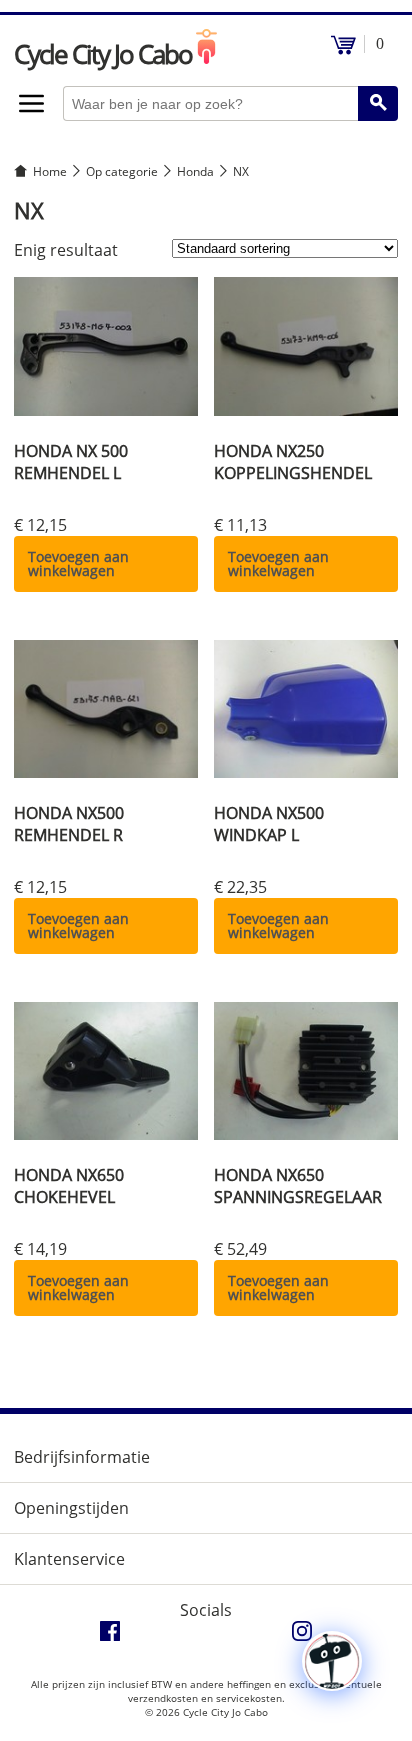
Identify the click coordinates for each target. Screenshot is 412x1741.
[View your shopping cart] (343, 49)
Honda (195, 171)
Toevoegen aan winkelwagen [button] (78, 563)
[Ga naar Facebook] (110, 1636)
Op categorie (122, 171)
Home (50, 171)
